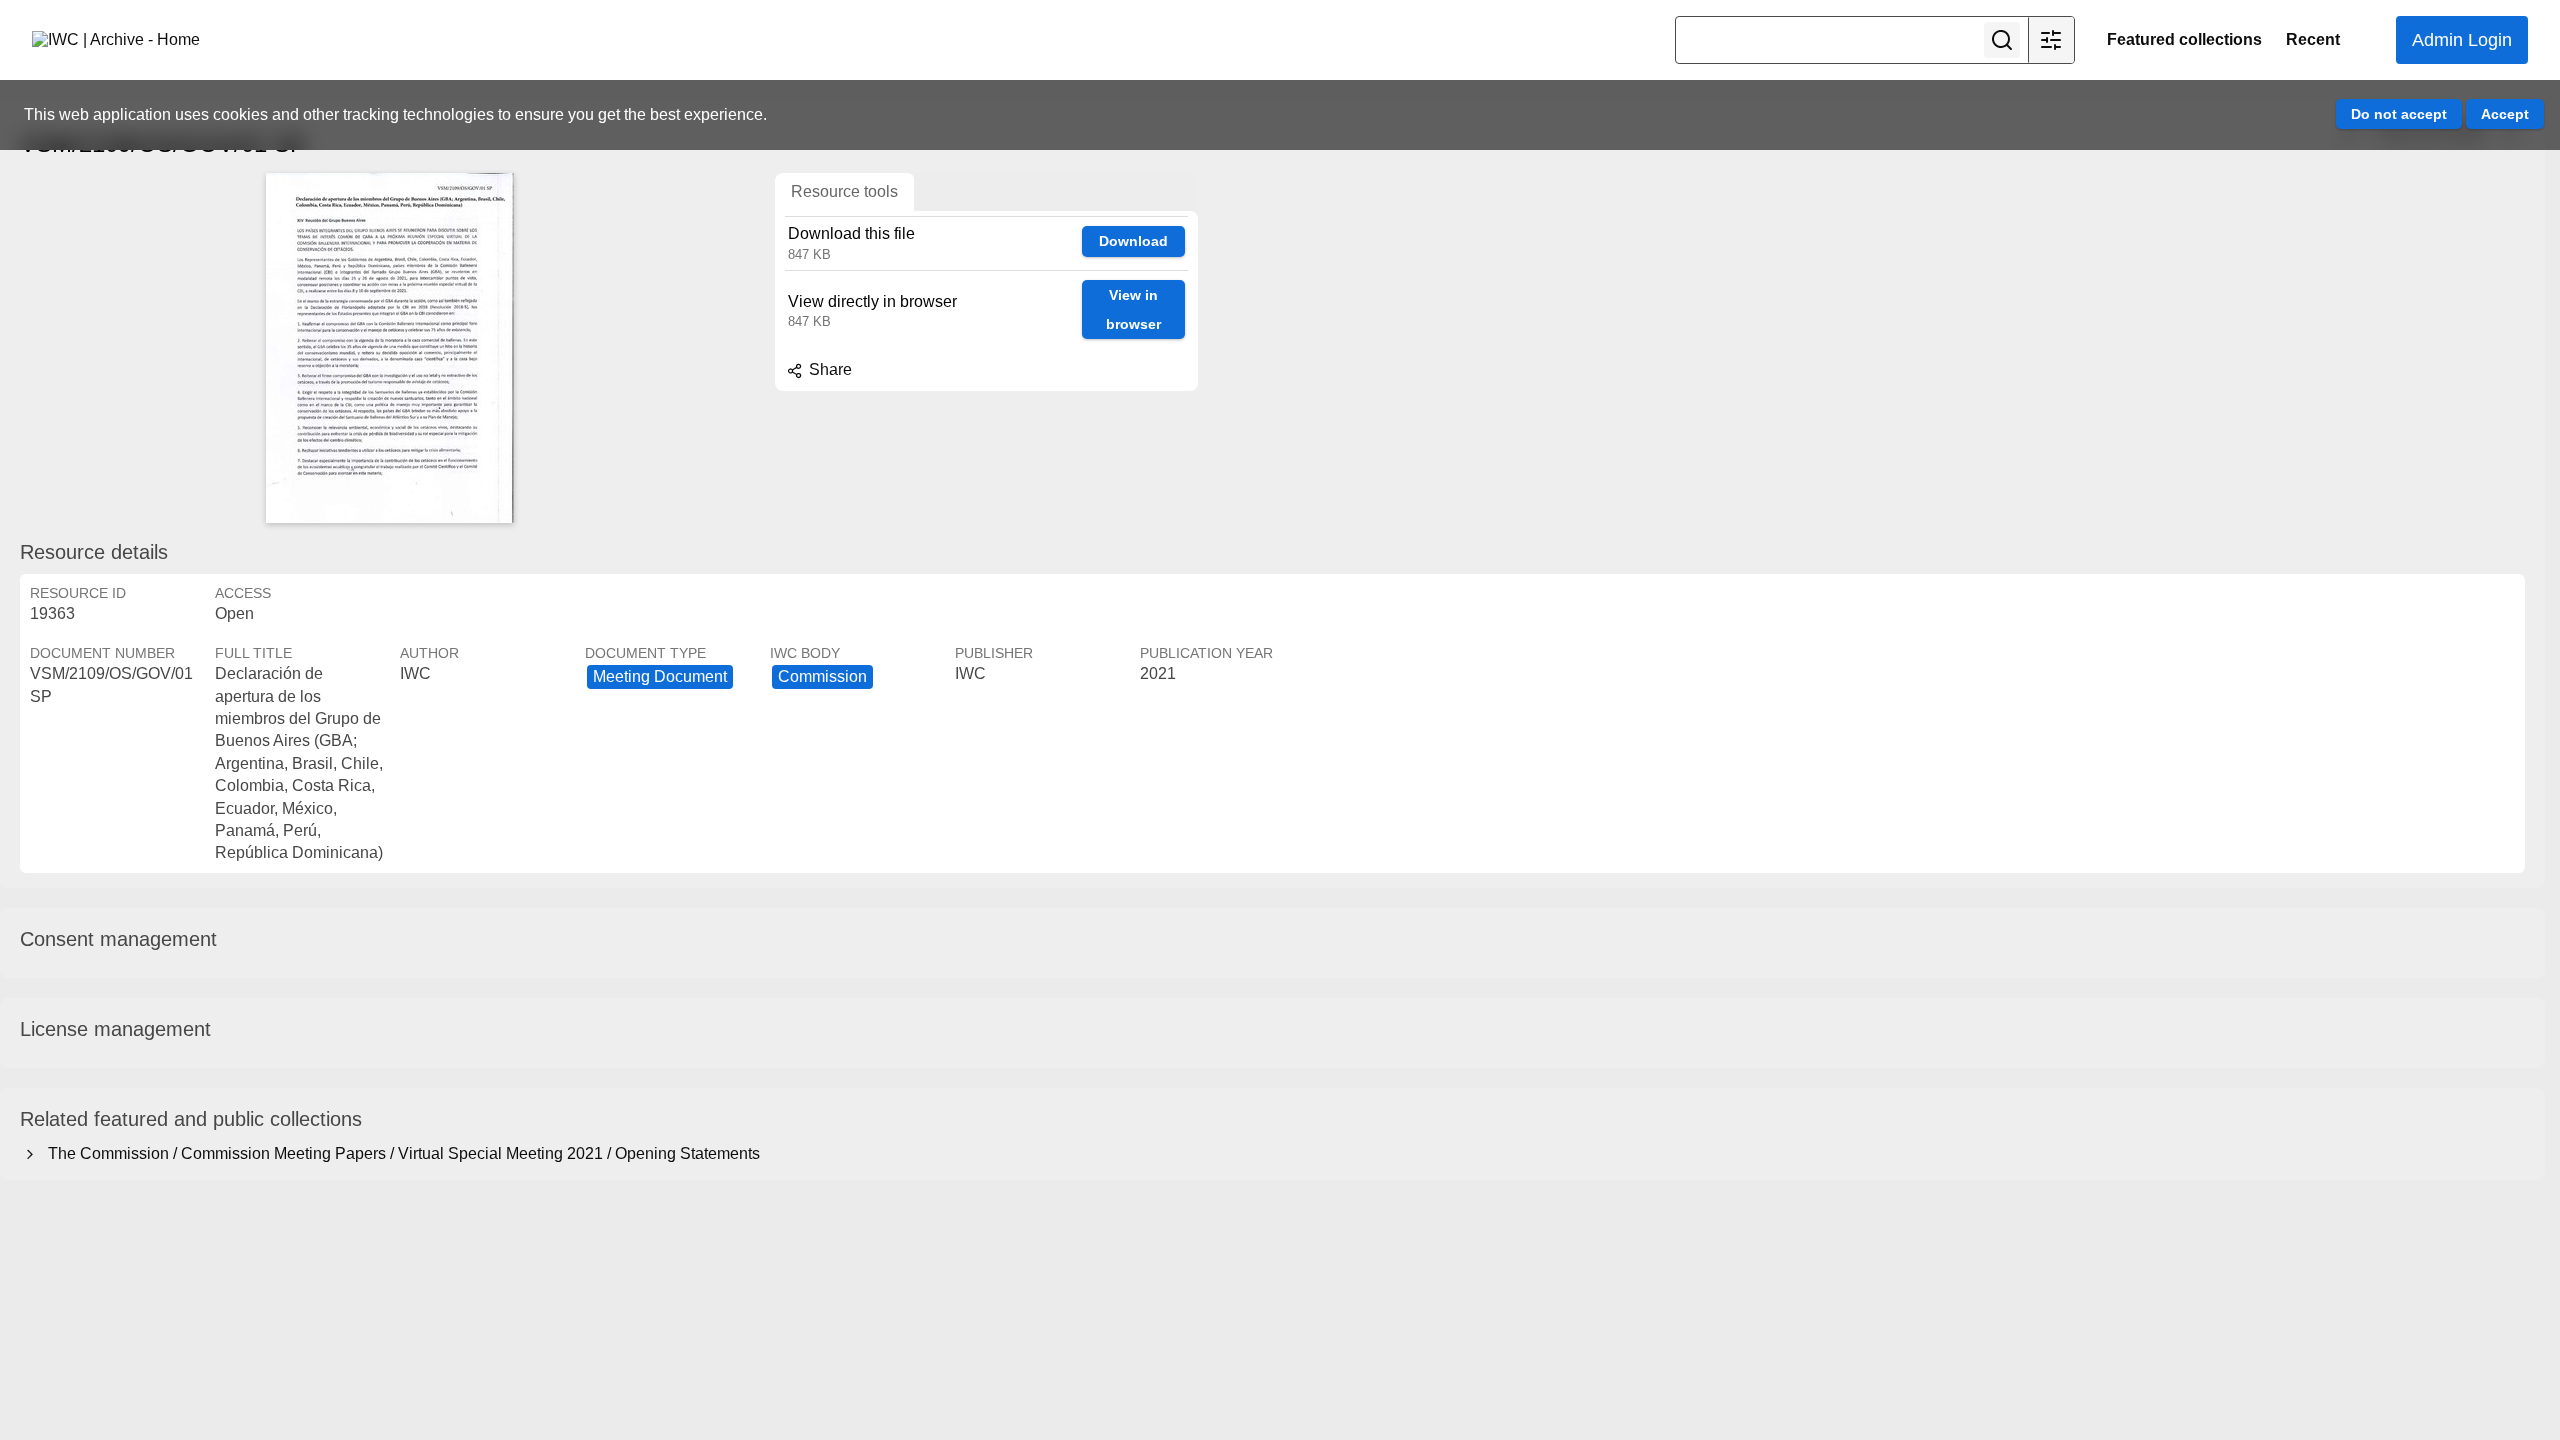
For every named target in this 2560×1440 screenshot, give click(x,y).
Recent (2313, 39)
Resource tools (844, 191)
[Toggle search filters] (2051, 40)
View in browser (1133, 309)
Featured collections (2184, 39)
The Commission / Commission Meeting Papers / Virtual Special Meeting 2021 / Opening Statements (400, 1153)
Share (828, 369)
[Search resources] (2002, 40)
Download (1133, 241)
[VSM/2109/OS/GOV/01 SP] (390, 348)
